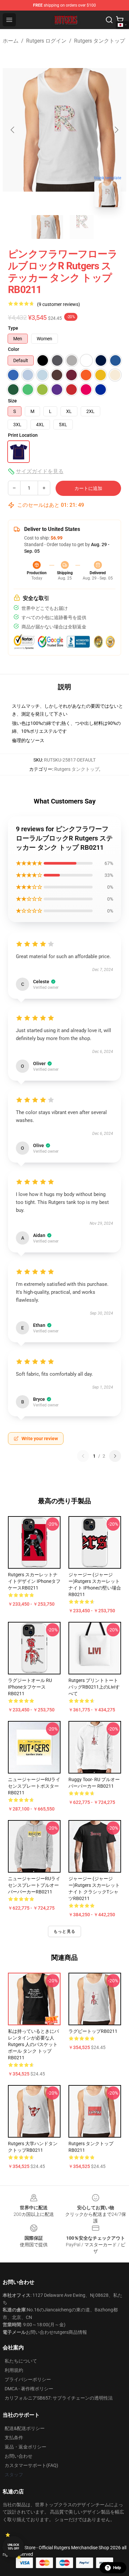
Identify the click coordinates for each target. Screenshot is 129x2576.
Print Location (23, 435)
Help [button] (117, 2568)
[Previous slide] (13, 130)
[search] (109, 20)
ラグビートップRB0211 (93, 2031)
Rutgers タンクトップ (100, 41)
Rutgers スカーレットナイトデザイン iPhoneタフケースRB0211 (34, 1581)
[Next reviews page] (115, 1456)
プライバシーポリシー (28, 2379)
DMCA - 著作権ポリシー (29, 2389)
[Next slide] (116, 130)
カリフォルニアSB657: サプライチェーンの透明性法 (59, 2398)
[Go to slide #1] (47, 227)
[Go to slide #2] (82, 227)
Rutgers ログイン (46, 41)
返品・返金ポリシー (25, 2447)
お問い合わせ (19, 2456)
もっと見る (64, 1931)
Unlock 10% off (13, 2547)
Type (13, 328)
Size (12, 401)
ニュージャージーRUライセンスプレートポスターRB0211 (34, 1786)
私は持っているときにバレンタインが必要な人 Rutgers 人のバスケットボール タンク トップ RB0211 (33, 2044)
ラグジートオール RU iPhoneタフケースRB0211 (30, 1687)
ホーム (11, 41)
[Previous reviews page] (83, 1456)
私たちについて (21, 2361)
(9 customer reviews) (59, 304)
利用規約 (14, 2370)
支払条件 (14, 2438)
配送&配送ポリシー (25, 2428)
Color (14, 349)
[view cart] (120, 20)
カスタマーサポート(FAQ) (31, 2465)
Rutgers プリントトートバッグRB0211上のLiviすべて (94, 1687)
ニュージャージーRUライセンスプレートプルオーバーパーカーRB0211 (34, 1885)
